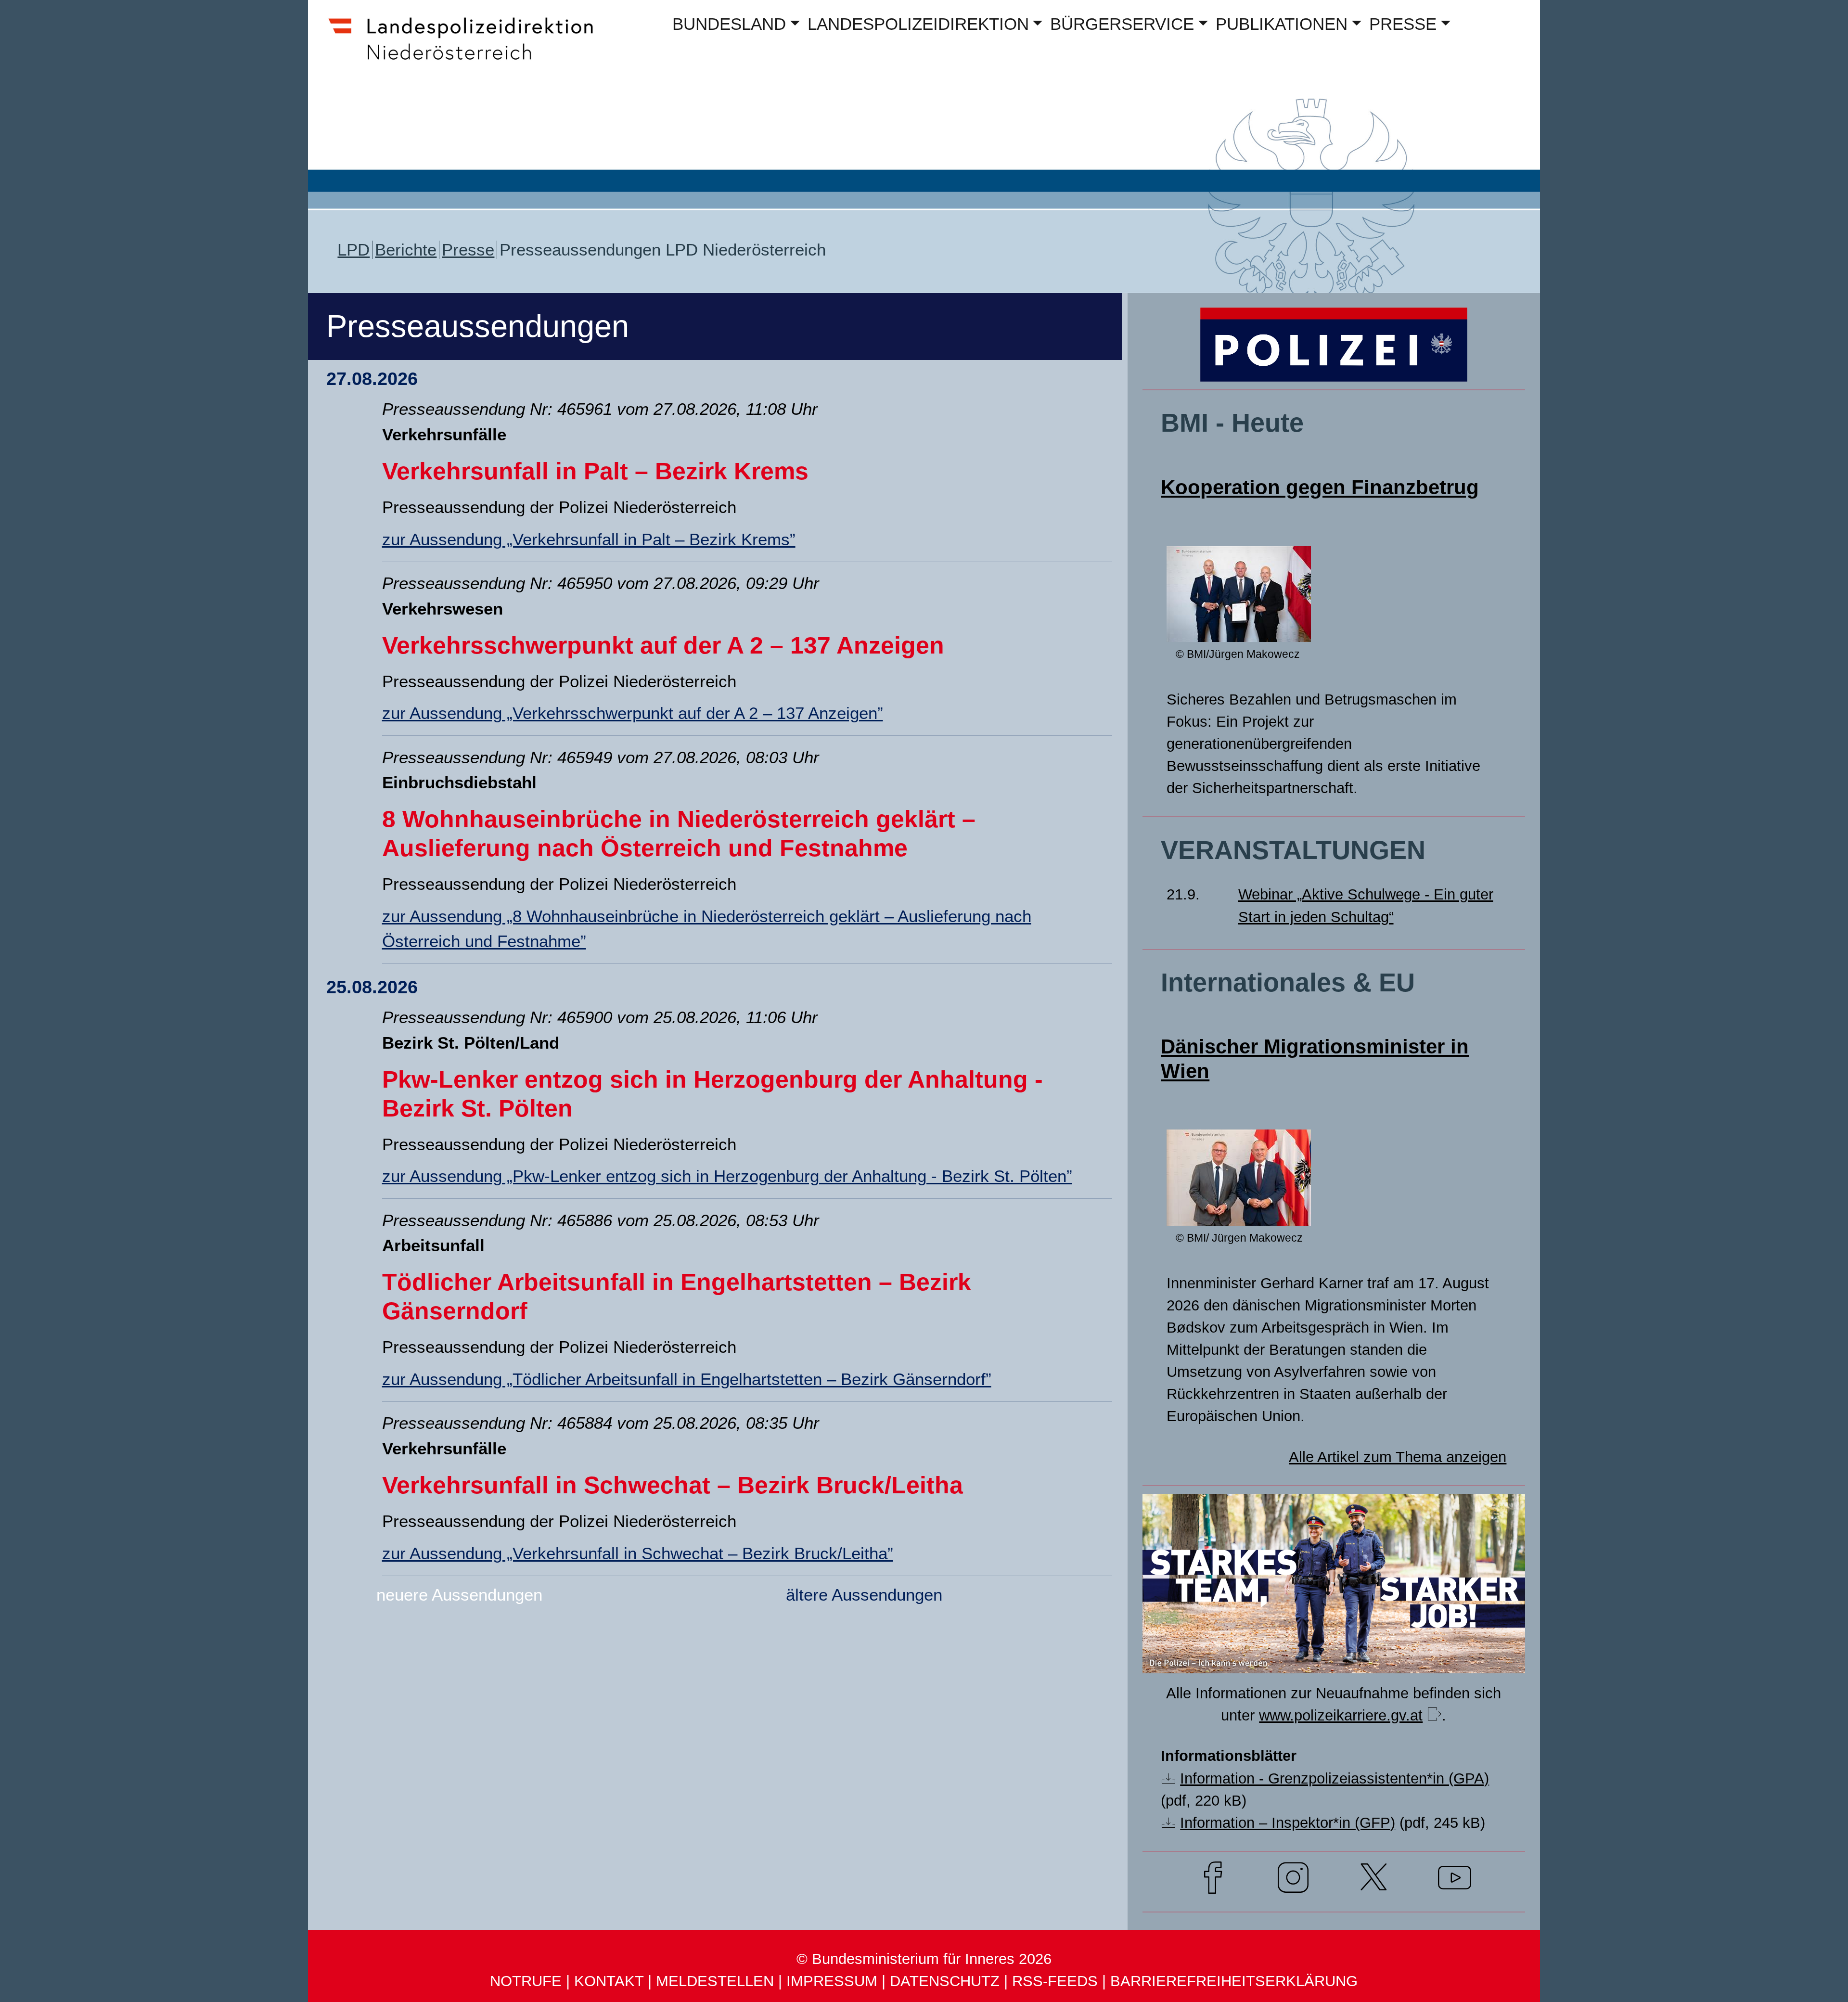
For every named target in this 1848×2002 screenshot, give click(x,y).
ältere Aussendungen (864, 1595)
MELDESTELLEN (715, 1981)
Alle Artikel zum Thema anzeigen (1398, 1457)
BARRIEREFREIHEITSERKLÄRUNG (1234, 1981)
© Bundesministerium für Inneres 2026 (924, 1959)
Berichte (406, 250)
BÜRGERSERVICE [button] (1122, 24)
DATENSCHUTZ (945, 1981)
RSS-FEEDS (1055, 1981)
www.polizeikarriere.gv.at (1341, 1715)
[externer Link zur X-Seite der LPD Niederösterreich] (1374, 1881)
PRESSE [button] (1403, 24)
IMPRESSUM (832, 1981)
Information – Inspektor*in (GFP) (1288, 1823)
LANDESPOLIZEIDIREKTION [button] (918, 24)
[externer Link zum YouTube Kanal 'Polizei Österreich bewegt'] (1455, 1881)
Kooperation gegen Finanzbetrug (1320, 487)
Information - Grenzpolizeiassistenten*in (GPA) (1335, 1778)
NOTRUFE (526, 1981)
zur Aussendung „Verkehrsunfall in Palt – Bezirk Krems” (589, 539)
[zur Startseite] (470, 61)
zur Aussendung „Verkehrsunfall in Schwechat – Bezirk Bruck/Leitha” (638, 1553)
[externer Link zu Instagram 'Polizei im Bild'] (1293, 1881)
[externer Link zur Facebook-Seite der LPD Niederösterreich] (1213, 1881)
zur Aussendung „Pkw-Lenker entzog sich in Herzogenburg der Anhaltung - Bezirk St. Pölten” (727, 1176)
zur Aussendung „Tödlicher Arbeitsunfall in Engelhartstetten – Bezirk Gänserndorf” (687, 1379)
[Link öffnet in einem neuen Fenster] (1334, 1655)
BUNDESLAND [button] (729, 24)
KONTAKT (609, 1981)
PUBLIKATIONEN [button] (1282, 24)
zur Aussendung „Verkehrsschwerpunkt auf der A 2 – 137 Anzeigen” (633, 713)
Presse (468, 250)
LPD (353, 250)
